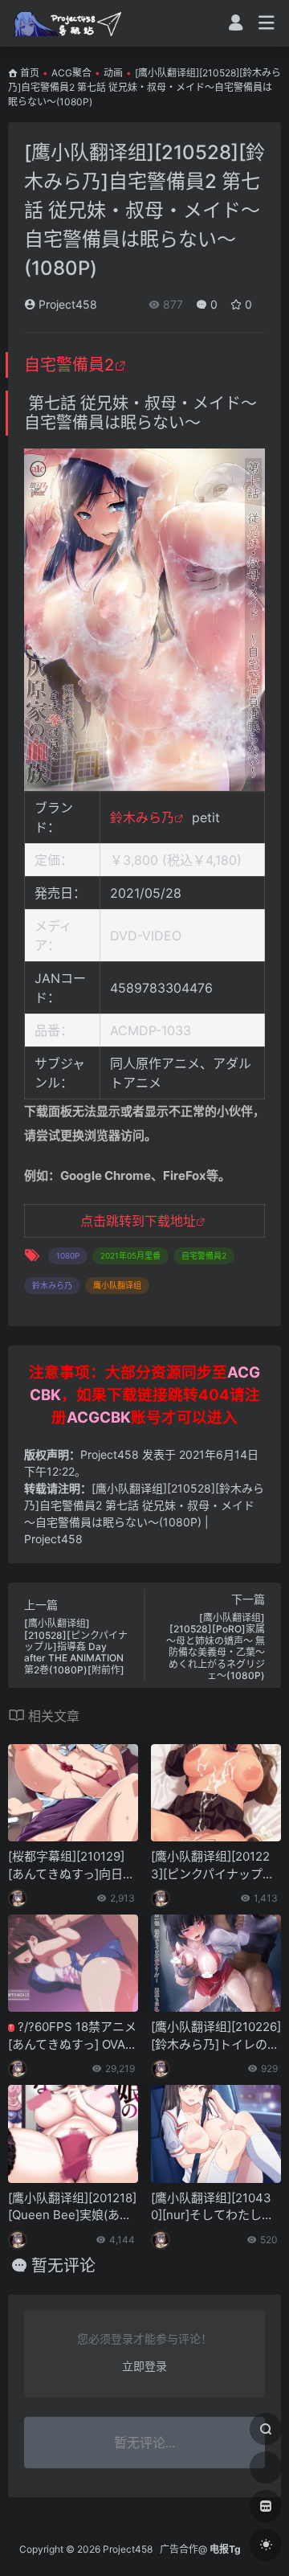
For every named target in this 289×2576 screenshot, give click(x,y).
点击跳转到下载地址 (138, 1221)
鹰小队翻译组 (117, 1285)
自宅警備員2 (69, 365)
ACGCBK (99, 1417)
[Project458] (67, 23)
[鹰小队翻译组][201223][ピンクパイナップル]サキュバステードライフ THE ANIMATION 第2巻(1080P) (215, 1865)
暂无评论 (63, 2266)
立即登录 (144, 2366)
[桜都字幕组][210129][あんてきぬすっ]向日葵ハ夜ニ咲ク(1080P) (71, 1865)
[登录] (236, 25)
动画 (113, 73)
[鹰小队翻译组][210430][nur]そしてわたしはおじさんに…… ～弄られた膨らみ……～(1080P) (212, 2207)
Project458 (66, 304)
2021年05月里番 (130, 1255)
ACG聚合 (71, 73)
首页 (30, 73)
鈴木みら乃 (142, 817)
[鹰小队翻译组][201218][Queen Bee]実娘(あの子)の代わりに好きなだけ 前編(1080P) (72, 2207)
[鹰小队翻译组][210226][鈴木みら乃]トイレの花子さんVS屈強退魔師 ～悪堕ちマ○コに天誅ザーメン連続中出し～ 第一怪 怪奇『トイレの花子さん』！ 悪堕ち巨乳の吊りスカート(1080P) (216, 2036)
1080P (68, 1255)
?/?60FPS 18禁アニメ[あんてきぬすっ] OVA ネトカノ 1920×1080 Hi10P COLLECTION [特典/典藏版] (73, 2036)
